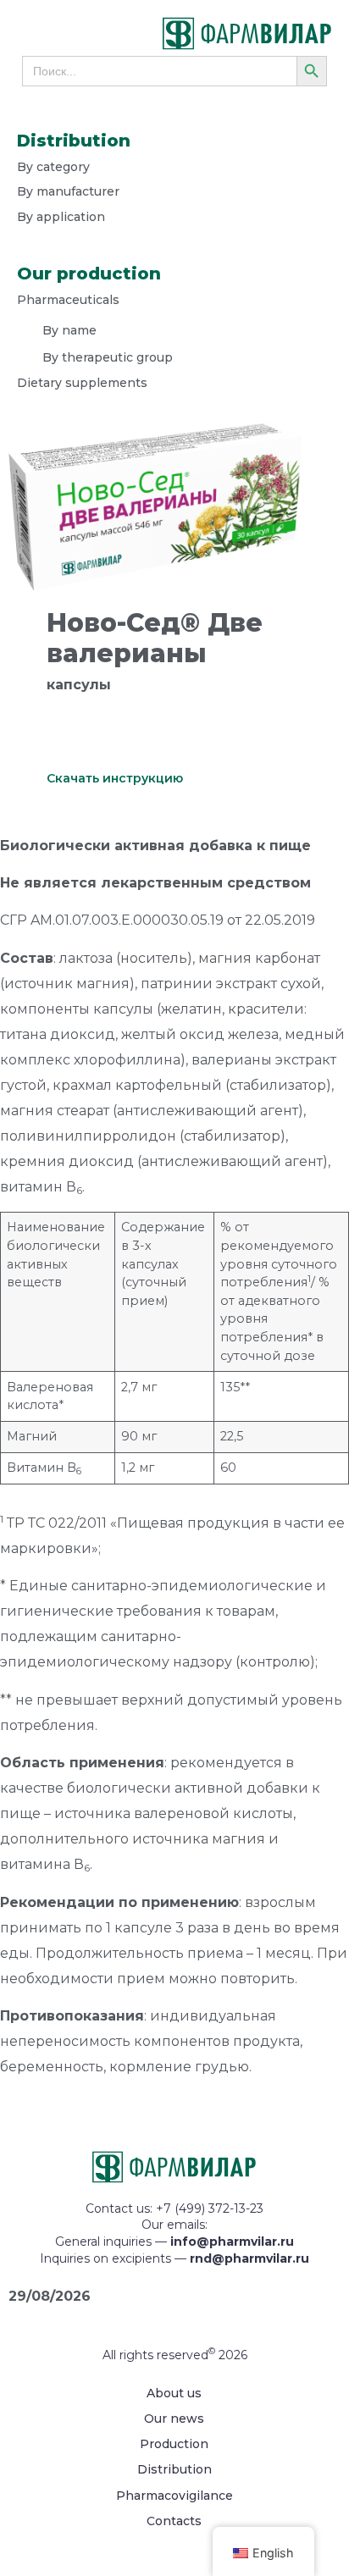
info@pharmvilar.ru (232, 2242)
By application (61, 217)
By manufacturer (68, 191)
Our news (174, 2418)
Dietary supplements (82, 383)
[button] (56, 34)
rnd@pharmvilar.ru (249, 2258)
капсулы (79, 685)
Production (174, 2444)
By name (69, 330)
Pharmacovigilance (174, 2496)
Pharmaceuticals (68, 300)
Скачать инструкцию (115, 778)
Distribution (174, 2469)
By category (53, 167)
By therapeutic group (108, 357)
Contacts (174, 2521)
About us (174, 2393)
